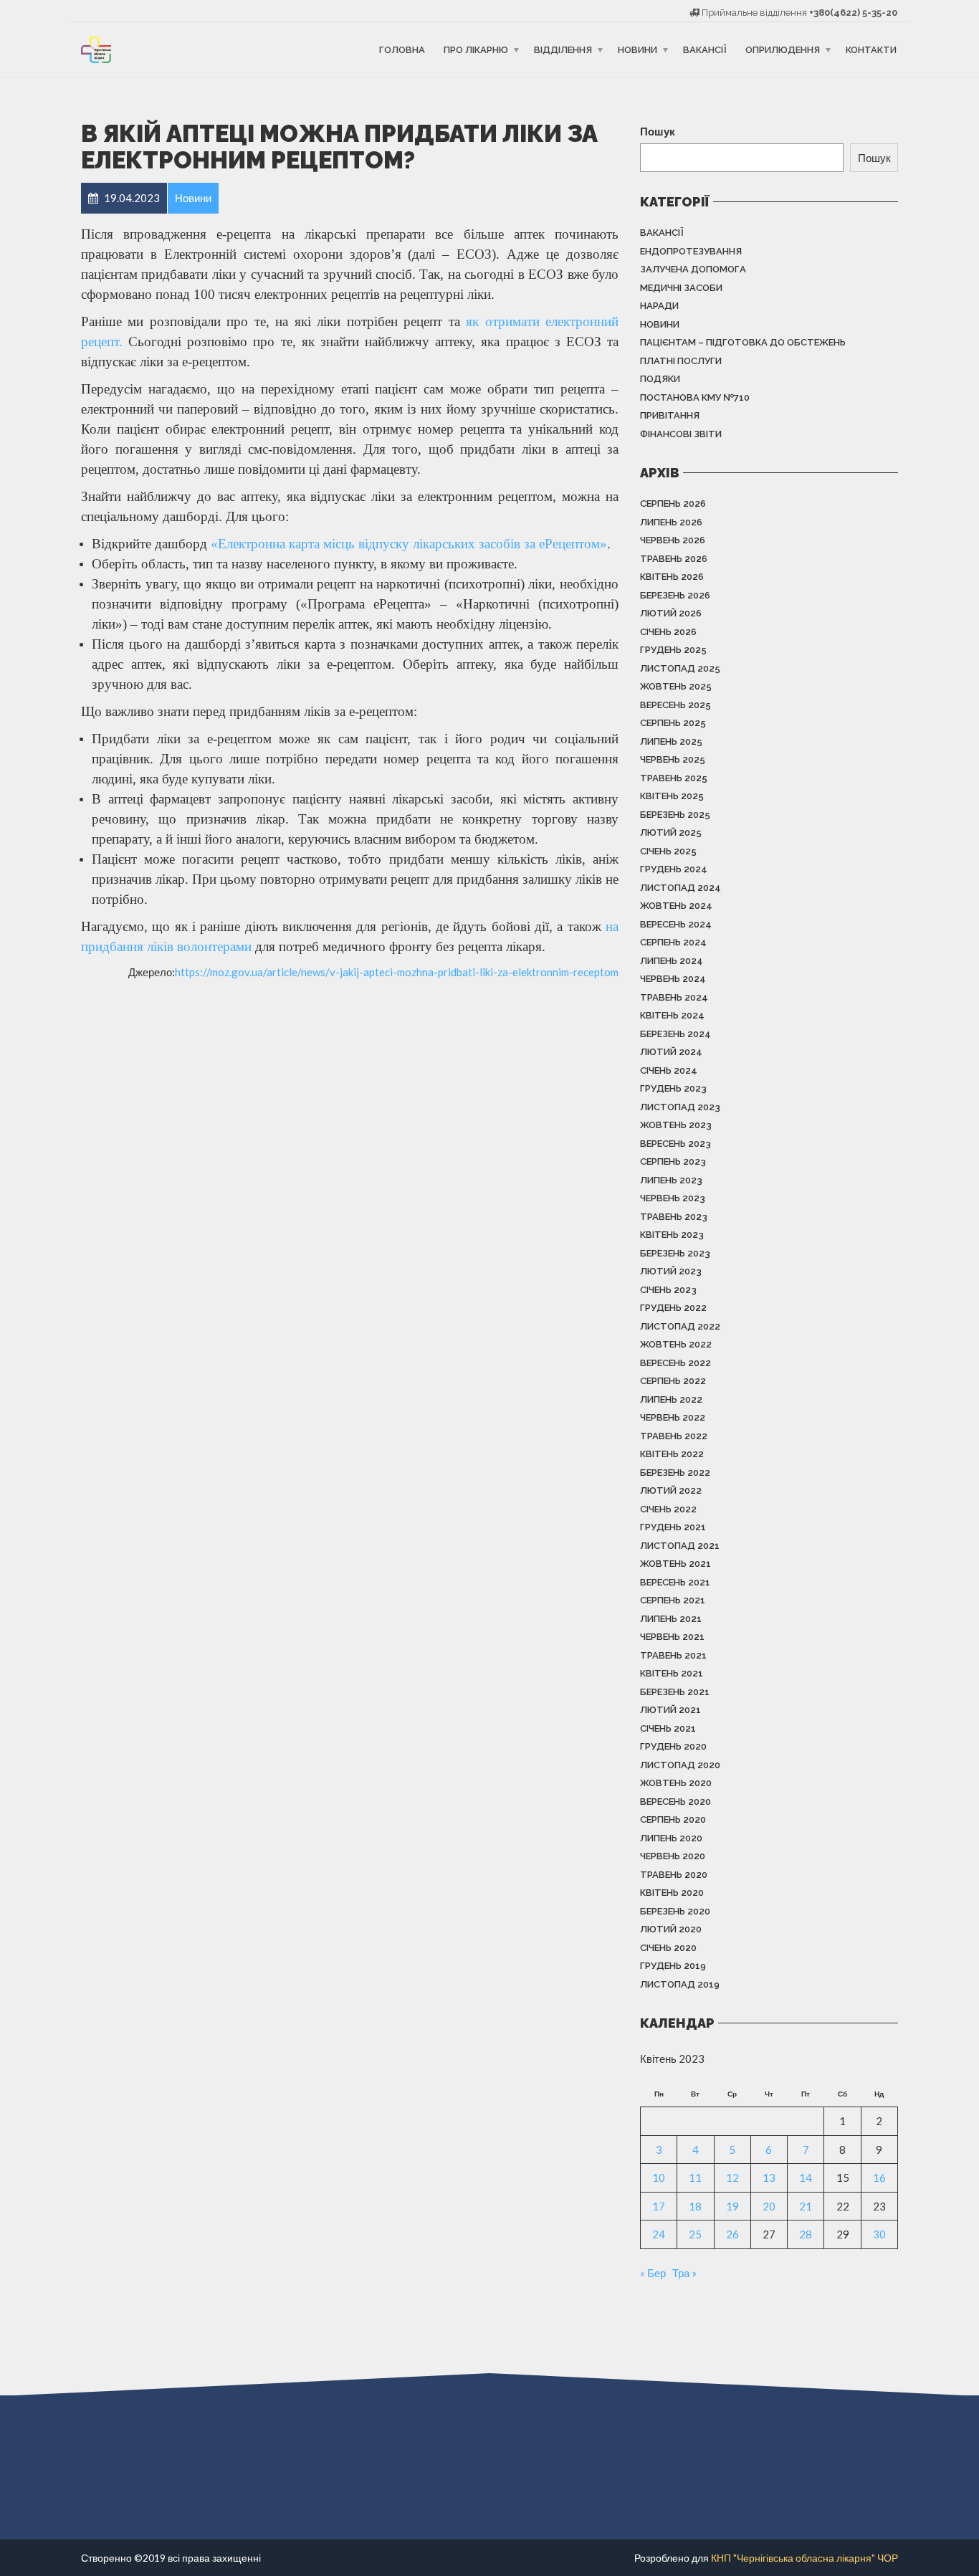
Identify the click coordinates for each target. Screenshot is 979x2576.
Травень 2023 (674, 1217)
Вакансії (705, 50)
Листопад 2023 (680, 1107)
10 (659, 2177)
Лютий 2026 (671, 613)
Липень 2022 (671, 1399)
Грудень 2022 (673, 1308)
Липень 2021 (671, 1619)
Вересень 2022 (675, 1363)
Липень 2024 (672, 961)
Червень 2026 (673, 540)
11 (695, 2177)
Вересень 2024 (676, 924)
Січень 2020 (668, 1948)
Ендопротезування (691, 251)
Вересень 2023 (675, 1144)
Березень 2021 (675, 1692)
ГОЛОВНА (402, 50)
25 (695, 2234)
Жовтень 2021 (675, 1564)
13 (769, 2177)
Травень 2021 (673, 1655)
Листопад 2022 (680, 1326)
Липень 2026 (671, 522)
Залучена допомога (693, 269)
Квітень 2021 (672, 1673)
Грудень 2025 (673, 650)
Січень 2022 (668, 1509)
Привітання (670, 415)
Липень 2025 (671, 741)
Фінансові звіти (681, 434)
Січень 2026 (668, 632)
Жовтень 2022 (676, 1344)
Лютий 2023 (671, 1271)
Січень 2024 (669, 1070)
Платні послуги (681, 361)
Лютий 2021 (670, 1710)
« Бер (653, 2273)
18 (695, 2206)
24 (659, 2234)
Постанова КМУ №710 (695, 397)
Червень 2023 (673, 1198)
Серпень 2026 (673, 504)
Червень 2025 (673, 759)
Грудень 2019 (673, 1966)
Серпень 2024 (673, 942)
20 (769, 2206)
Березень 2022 (675, 1473)
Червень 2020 (673, 1856)
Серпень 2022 (673, 1381)
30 (879, 2234)
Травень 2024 (674, 997)
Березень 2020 (675, 1911)
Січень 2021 (668, 1728)
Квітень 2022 (672, 1454)
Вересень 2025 (675, 705)
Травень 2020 (674, 1875)
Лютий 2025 (671, 833)
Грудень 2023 (673, 1088)
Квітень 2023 (672, 1235)
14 (806, 2177)
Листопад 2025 (680, 668)
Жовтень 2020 (676, 1783)
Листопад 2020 (680, 1765)
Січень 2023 (668, 1290)
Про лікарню (476, 50)
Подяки (660, 379)
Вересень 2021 (675, 1582)
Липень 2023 (671, 1180)
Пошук (658, 131)
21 (806, 2206)
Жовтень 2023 (676, 1125)
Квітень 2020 (672, 1893)
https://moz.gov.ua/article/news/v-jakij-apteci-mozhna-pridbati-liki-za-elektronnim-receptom (397, 972)
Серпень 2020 (673, 1819)
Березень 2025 (675, 815)
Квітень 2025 (672, 796)
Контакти (871, 50)
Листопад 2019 (680, 1984)
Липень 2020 (671, 1838)
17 (659, 2206)
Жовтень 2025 (676, 686)
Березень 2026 (675, 595)
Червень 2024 (673, 979)
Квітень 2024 (672, 1015)
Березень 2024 (675, 1034)
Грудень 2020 (673, 1746)
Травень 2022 (674, 1436)
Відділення (563, 50)
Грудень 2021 (673, 1527)
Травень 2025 (674, 778)
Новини (637, 50)
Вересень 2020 (675, 1802)
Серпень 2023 (673, 1161)
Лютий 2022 (671, 1490)
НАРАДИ (659, 306)
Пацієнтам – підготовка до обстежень (743, 342)
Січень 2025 (668, 851)
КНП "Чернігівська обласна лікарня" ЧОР (804, 2558)
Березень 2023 (675, 1253)
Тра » (684, 2273)
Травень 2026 (674, 559)
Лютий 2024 (671, 1052)
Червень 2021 (672, 1637)
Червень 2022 (673, 1417)
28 (806, 2234)
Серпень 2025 (673, 723)
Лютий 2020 (671, 1929)
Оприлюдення (783, 50)
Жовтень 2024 (676, 906)
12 (732, 2177)
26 (732, 2234)
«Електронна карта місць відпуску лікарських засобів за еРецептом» (409, 544)
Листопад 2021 (680, 1546)
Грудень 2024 (674, 869)
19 (732, 2206)
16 (879, 2177)
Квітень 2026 (672, 577)
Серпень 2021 (673, 1600)
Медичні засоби (681, 288)
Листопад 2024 (680, 888)
